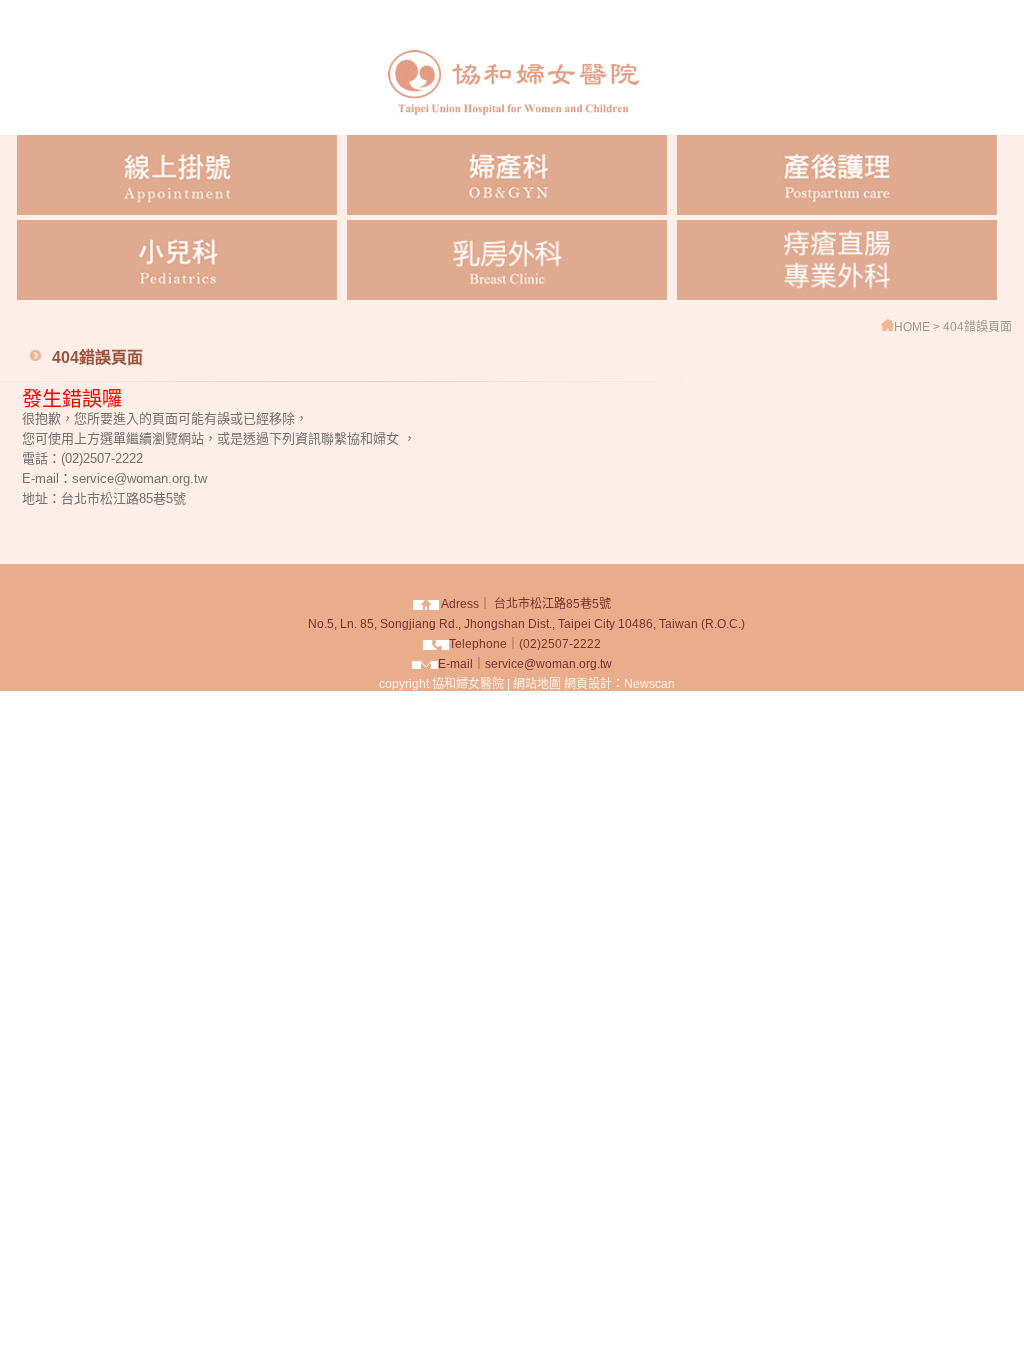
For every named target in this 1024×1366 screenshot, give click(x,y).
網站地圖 (537, 684)
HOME (913, 327)
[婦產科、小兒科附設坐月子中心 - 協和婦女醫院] (512, 129)
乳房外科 (507, 260)
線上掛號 (177, 175)
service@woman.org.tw (548, 664)
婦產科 (507, 175)
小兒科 (177, 260)
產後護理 (837, 175)
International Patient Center (837, 260)
